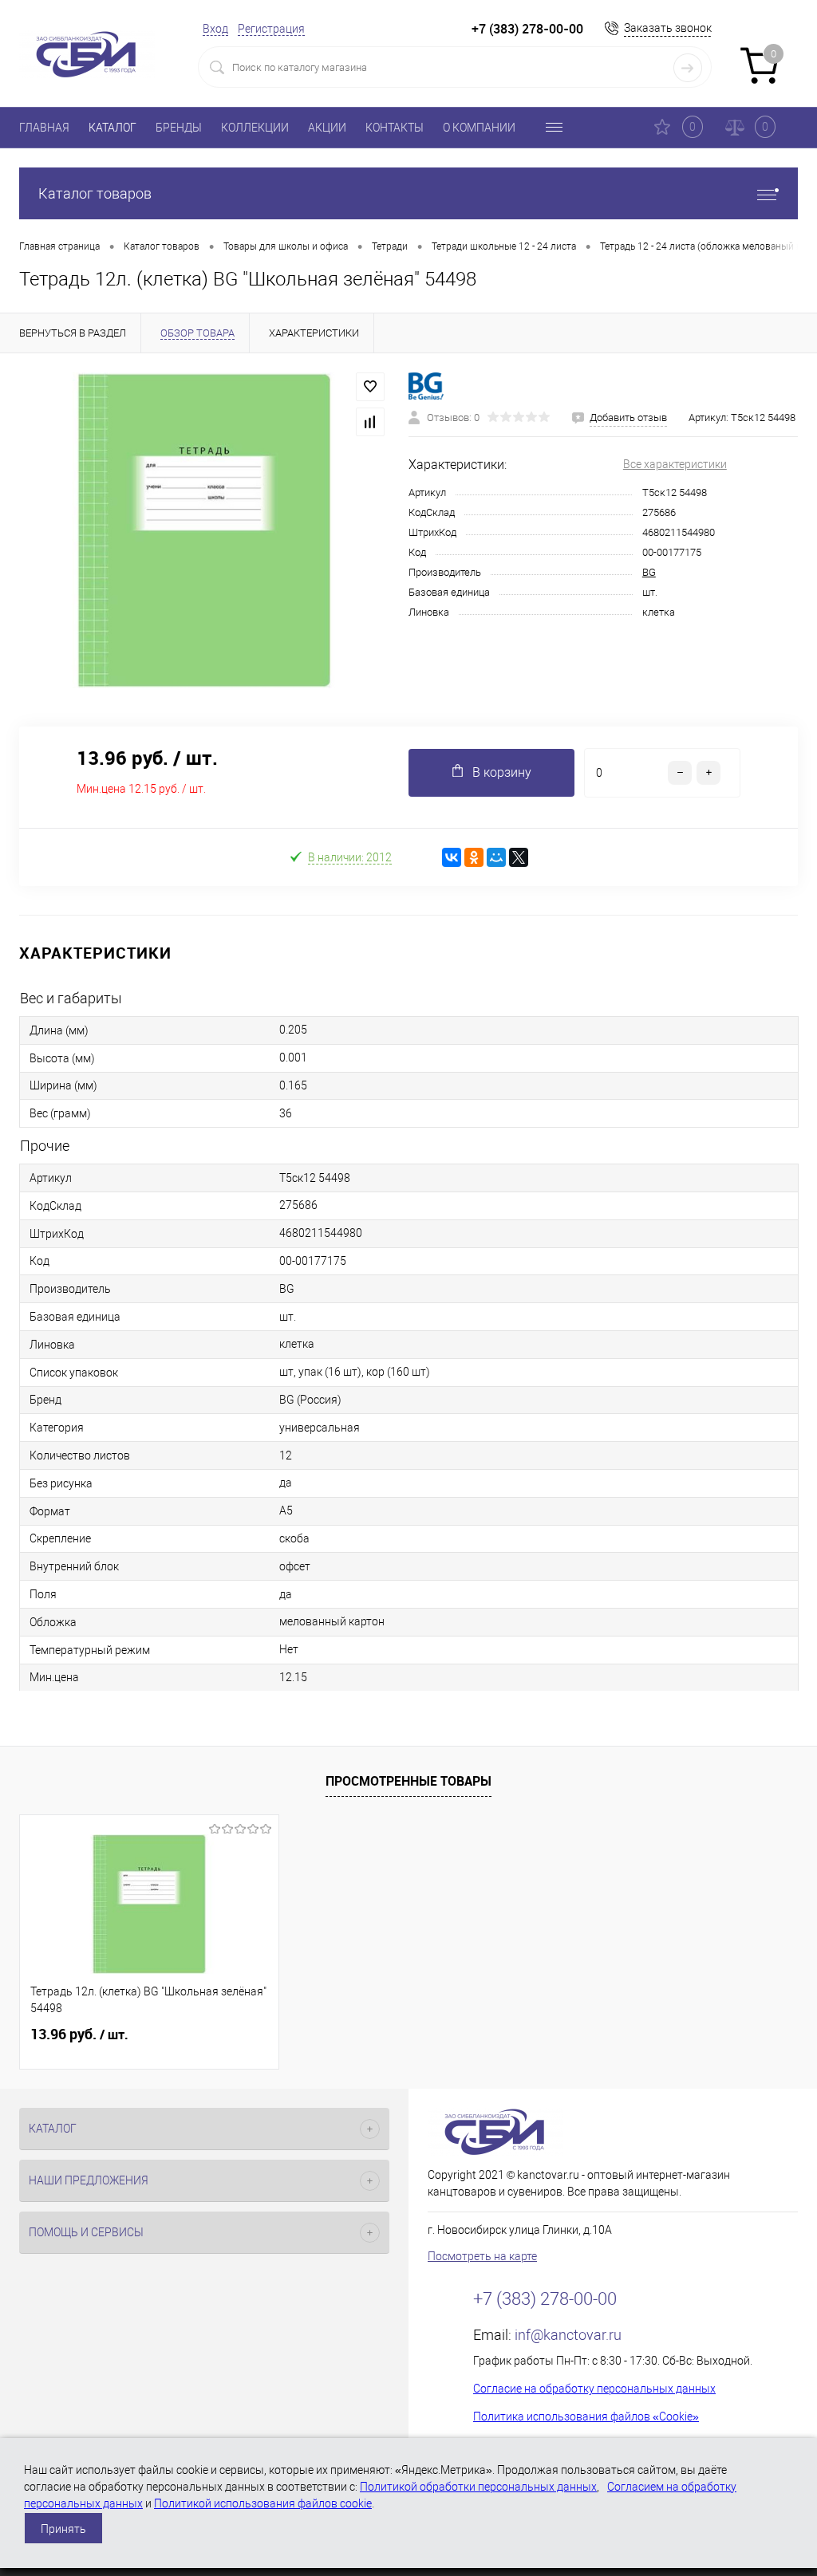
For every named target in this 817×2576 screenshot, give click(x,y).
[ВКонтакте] (452, 857)
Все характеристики (675, 464)
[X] (519, 857)
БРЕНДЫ (179, 128)
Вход (215, 29)
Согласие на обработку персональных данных (594, 2389)
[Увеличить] (204, 530)
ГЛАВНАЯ (44, 128)
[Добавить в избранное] (370, 387)
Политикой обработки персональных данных (478, 2487)
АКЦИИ (327, 128)
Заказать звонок (668, 28)
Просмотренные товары (408, 1781)
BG (649, 572)
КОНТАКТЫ (395, 128)
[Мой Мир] (496, 857)
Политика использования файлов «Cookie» (586, 2416)
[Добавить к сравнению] (370, 422)
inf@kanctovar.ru (568, 2335)
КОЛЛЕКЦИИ (255, 128)
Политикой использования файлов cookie (263, 2503)
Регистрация (271, 29)
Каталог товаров (95, 193)
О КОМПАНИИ (479, 128)
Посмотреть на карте (482, 2256)
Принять (63, 2529)
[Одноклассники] (474, 857)
